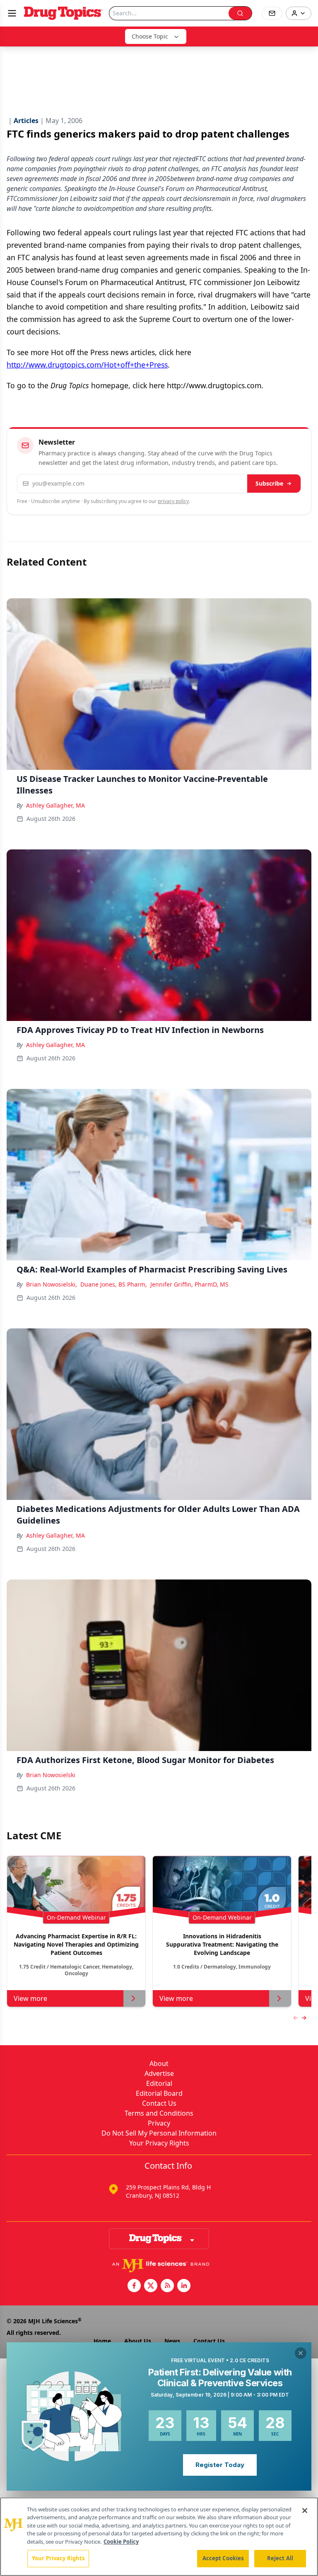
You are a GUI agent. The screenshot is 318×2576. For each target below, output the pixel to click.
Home (102, 2341)
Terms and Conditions (159, 2113)
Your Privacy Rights (159, 2143)
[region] (159, 2537)
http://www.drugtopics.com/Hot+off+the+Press (87, 365)
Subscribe (269, 483)
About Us (138, 2341)
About (159, 2063)
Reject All (280, 2558)
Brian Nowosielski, (52, 1284)
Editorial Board (159, 2093)
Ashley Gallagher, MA (55, 805)
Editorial (159, 2083)
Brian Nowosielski (51, 1775)
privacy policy (173, 501)
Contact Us (159, 2103)
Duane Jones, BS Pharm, (114, 1284)
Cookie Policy (121, 2542)
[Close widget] (301, 2353)
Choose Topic (150, 36)
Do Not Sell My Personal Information (159, 2133)
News (172, 2341)
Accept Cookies (223, 2558)
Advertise (159, 2073)
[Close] (305, 2511)
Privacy (159, 2123)
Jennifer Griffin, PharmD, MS (189, 1284)
